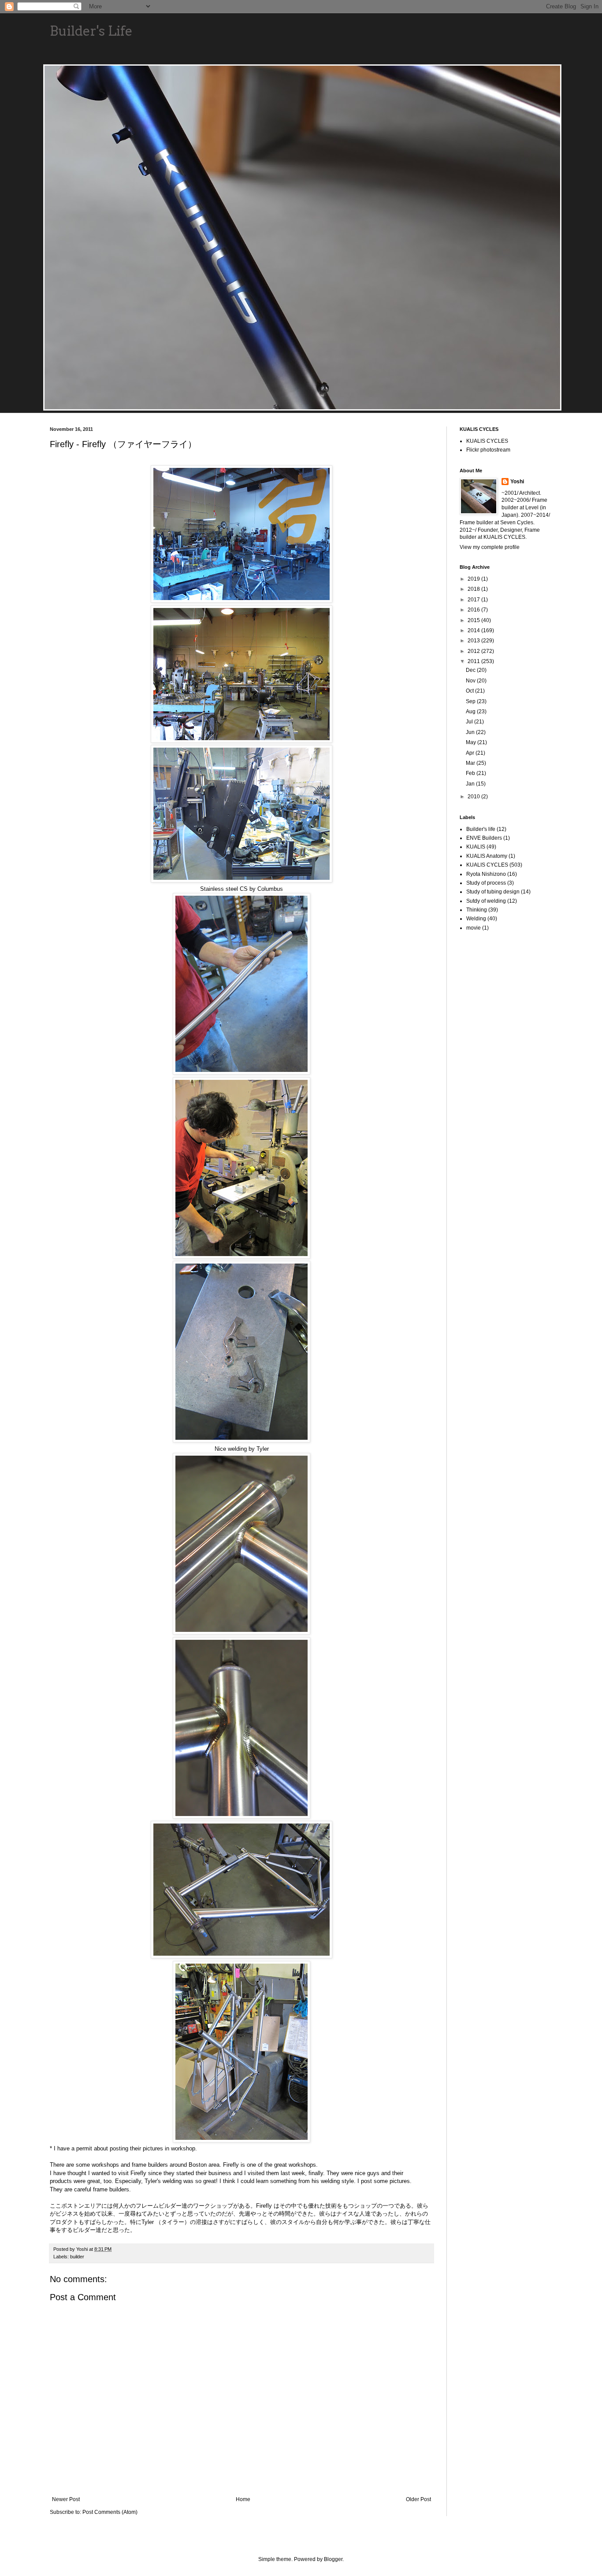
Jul (470, 722)
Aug (471, 712)
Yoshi (517, 482)
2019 (474, 579)
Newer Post (66, 2499)
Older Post (418, 2499)
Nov (471, 681)
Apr (471, 753)
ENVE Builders (484, 838)
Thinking (477, 910)
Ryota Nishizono (486, 874)
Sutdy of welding (486, 901)
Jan (471, 784)
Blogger (333, 2559)
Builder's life (481, 829)
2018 (474, 589)
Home (243, 2499)
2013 (474, 641)
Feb (471, 773)
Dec (471, 670)
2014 (474, 630)
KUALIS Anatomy (487, 856)
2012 (474, 651)
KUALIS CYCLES (487, 441)
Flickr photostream (488, 450)
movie (474, 928)
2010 (474, 797)
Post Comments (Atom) (110, 2512)
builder (77, 2257)
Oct (470, 691)
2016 (474, 610)
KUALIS (476, 847)
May (472, 742)
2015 (474, 620)
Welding (476, 919)
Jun (471, 732)
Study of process (486, 883)
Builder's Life (91, 31)
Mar (471, 763)
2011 (474, 661)
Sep (471, 701)
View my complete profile (490, 547)
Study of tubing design (493, 892)
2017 (474, 600)
